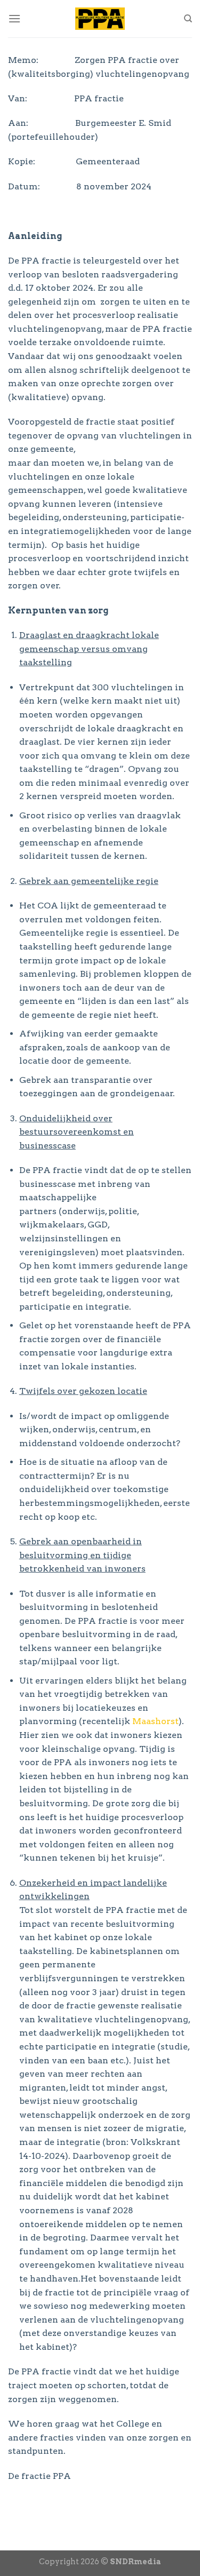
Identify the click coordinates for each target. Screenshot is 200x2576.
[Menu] (14, 18)
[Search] (188, 19)
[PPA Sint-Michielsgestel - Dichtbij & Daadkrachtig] (100, 19)
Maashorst (155, 1721)
